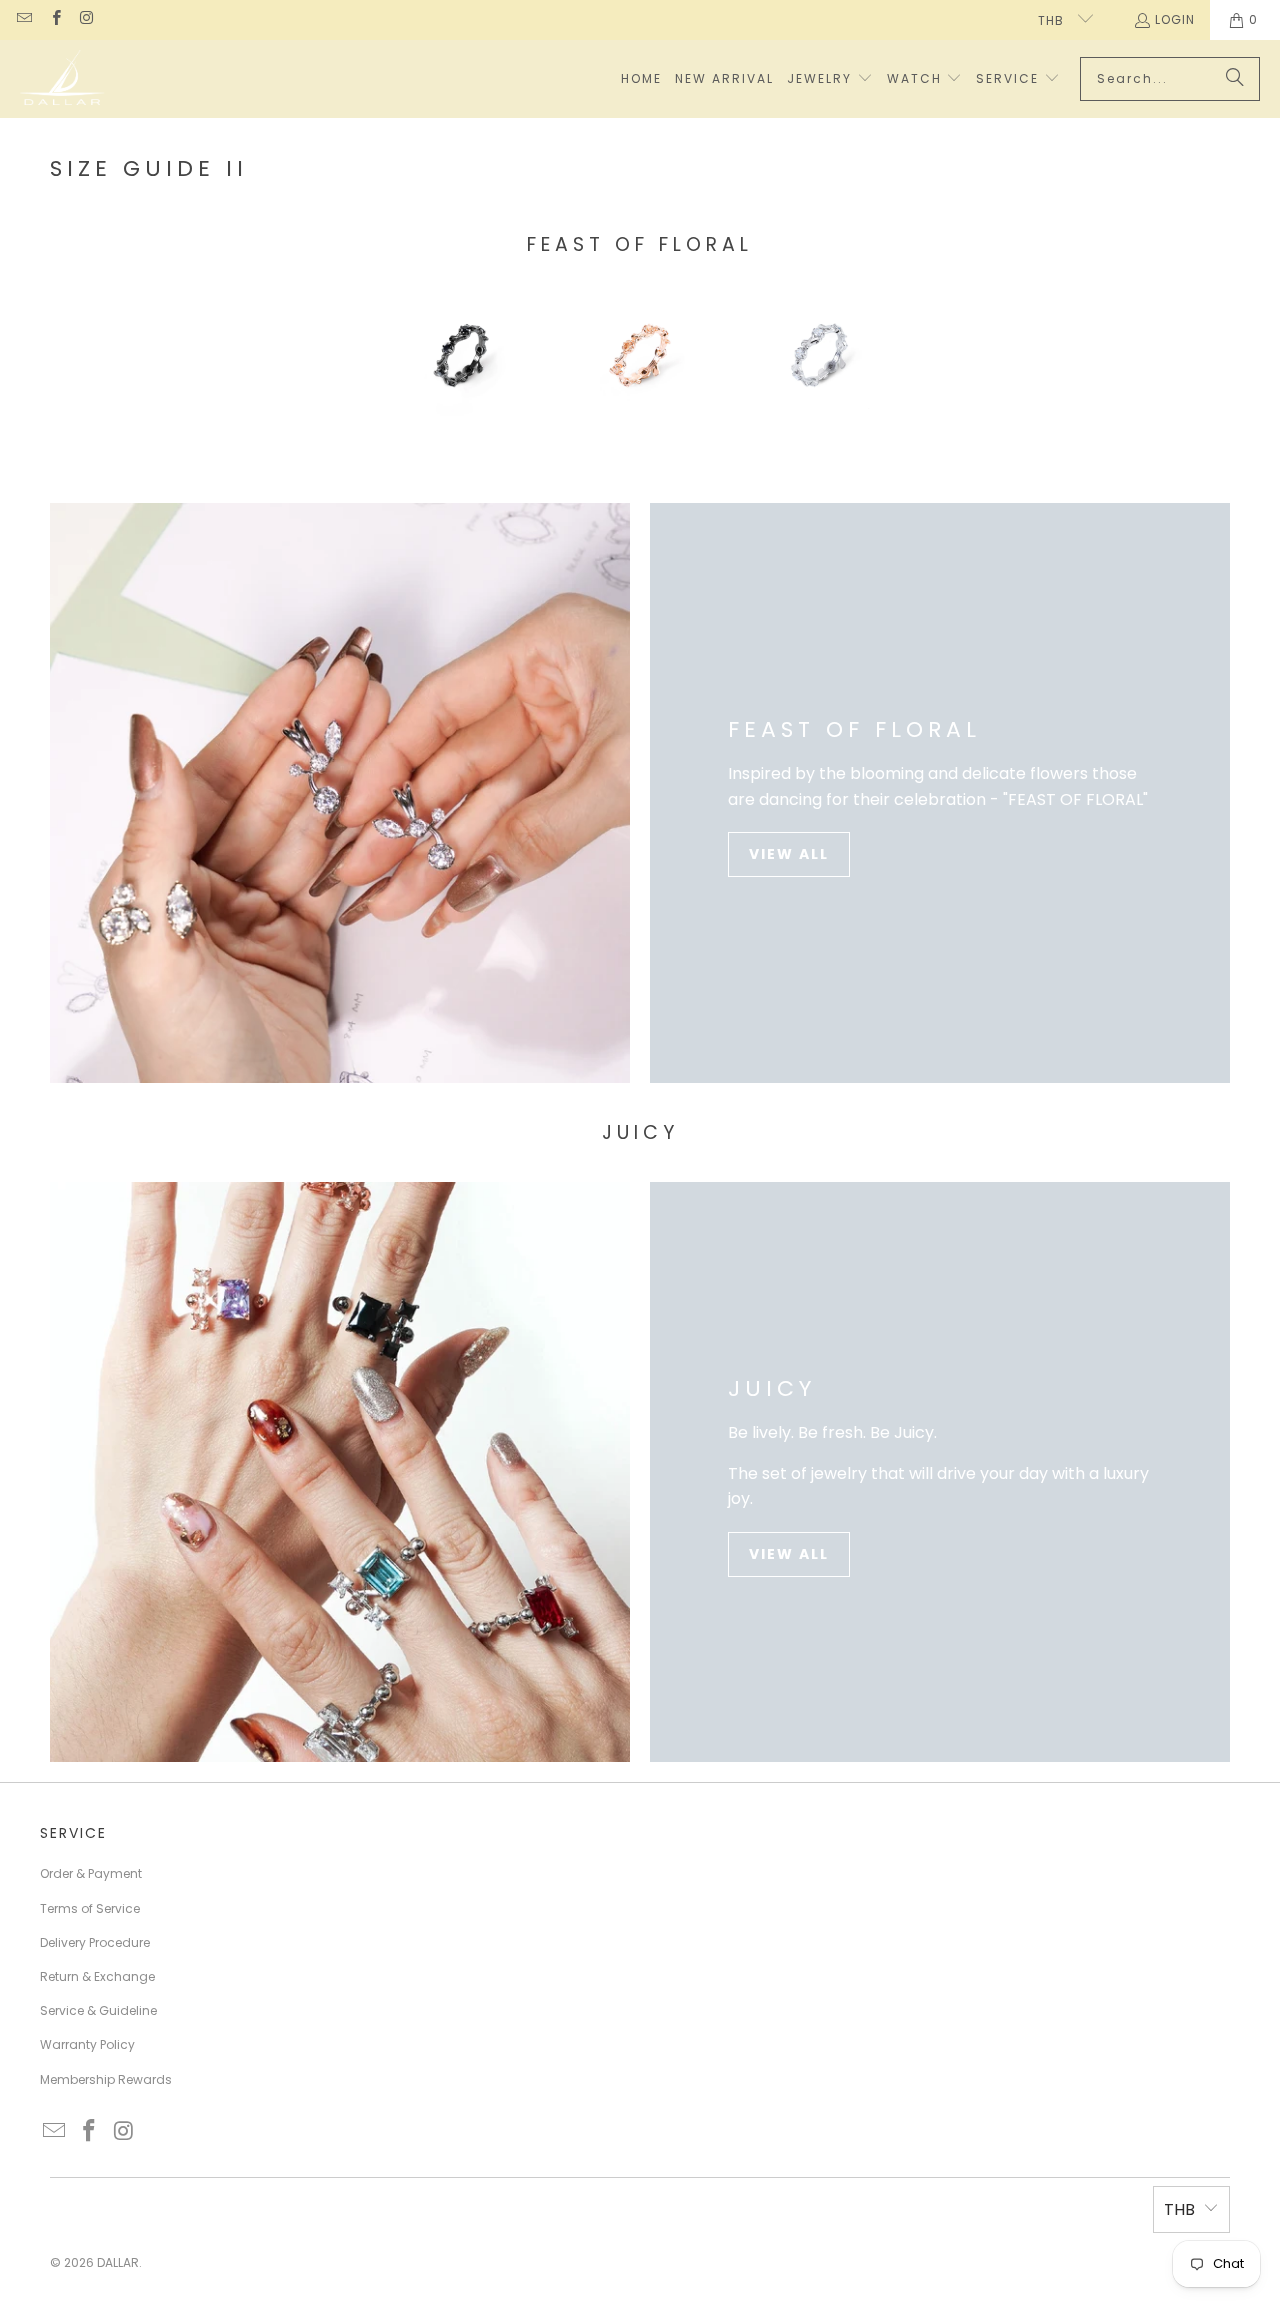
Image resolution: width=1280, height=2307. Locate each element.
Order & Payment (91, 1873)
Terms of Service (90, 1908)
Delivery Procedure (95, 1942)
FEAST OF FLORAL (854, 729)
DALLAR (118, 2262)
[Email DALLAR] (23, 19)
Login (1175, 19)
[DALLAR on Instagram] (86, 19)
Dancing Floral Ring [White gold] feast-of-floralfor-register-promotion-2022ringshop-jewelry (818, 358)
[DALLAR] (62, 79)
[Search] (1235, 79)
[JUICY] (340, 1472)
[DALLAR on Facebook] (54, 19)
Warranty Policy (87, 2044)
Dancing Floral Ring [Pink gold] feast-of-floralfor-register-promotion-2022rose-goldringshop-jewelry (640, 358)
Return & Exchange (97, 1976)
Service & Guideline (98, 2010)
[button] (830, 79)
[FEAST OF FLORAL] (340, 793)
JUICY (772, 1388)
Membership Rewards (106, 2079)
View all (789, 854)
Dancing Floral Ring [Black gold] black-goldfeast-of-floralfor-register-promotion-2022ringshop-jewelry (461, 358)
